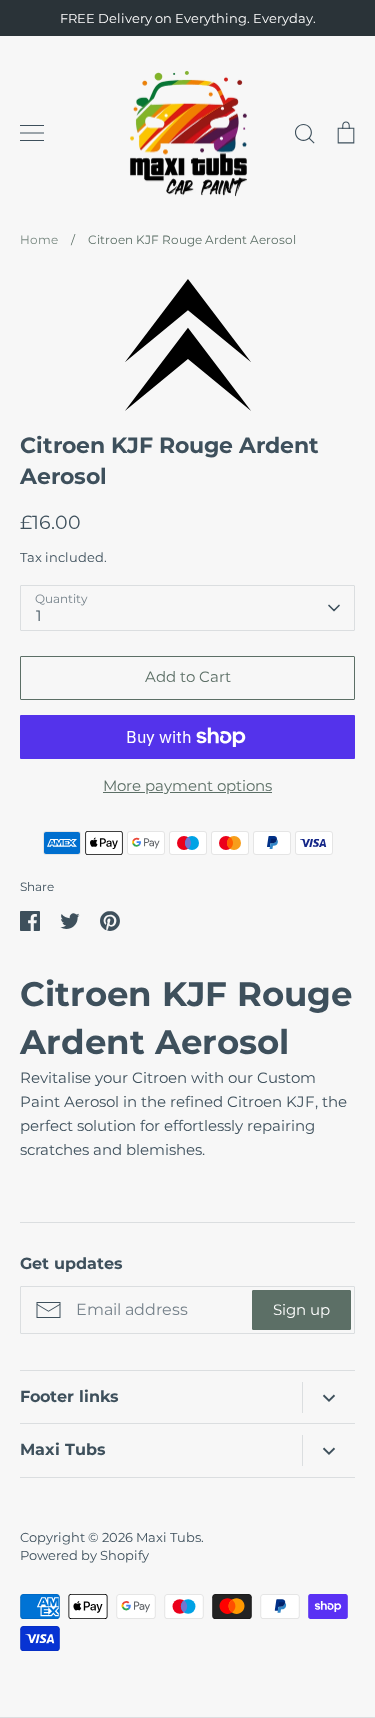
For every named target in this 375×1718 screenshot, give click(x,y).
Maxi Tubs (168, 1537)
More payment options (187, 785)
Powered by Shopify (84, 1555)
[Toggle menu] (32, 133)
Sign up (301, 1309)
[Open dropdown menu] (328, 1397)
